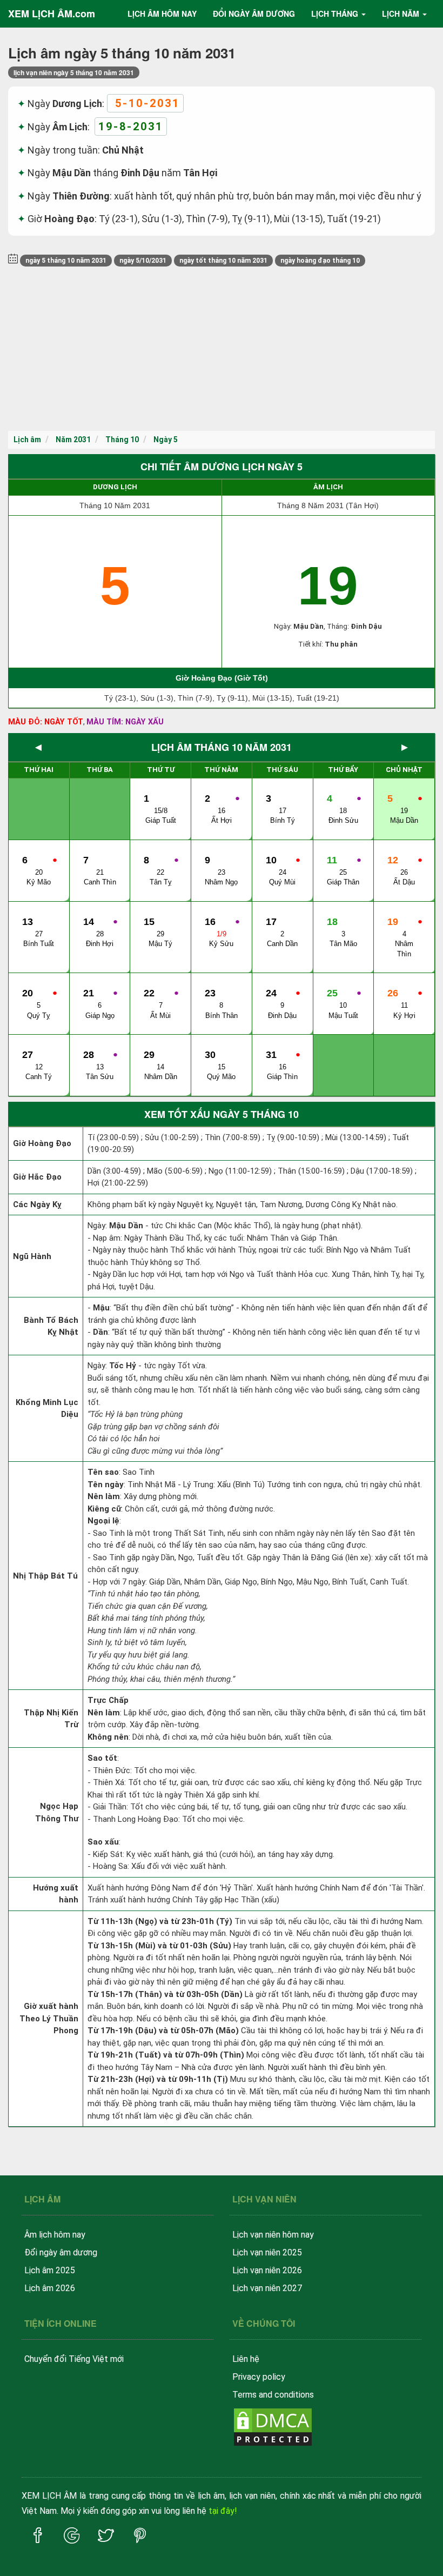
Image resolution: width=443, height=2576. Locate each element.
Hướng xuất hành (56, 1894)
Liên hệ (246, 2359)
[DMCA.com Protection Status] (273, 2426)
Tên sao (103, 1472)
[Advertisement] (222, 350)
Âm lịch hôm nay (55, 2235)
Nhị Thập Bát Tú (45, 1576)
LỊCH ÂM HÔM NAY (162, 14)
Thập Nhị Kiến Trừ (51, 1719)
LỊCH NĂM (401, 14)
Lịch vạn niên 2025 (267, 2252)
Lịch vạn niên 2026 (267, 2270)
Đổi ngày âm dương (61, 2252)
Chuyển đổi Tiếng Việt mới (74, 2359)
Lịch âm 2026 (50, 2288)
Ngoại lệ (103, 1521)
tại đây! (223, 2511)
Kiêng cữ (104, 1509)
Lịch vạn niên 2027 (267, 2288)
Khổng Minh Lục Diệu (47, 1409)
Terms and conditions (273, 2395)
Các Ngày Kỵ (37, 1204)
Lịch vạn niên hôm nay (273, 2235)
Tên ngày (106, 1485)
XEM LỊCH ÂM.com (52, 14)
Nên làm (104, 1496)
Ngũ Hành (32, 1256)
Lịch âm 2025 (50, 2270)
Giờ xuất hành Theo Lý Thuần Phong (49, 2018)
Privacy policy (259, 2377)
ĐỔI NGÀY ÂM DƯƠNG (254, 14)
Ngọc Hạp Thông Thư (57, 1812)
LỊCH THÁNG (335, 14)
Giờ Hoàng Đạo (42, 1143)
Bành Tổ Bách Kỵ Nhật (51, 1326)
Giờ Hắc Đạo (37, 1177)
